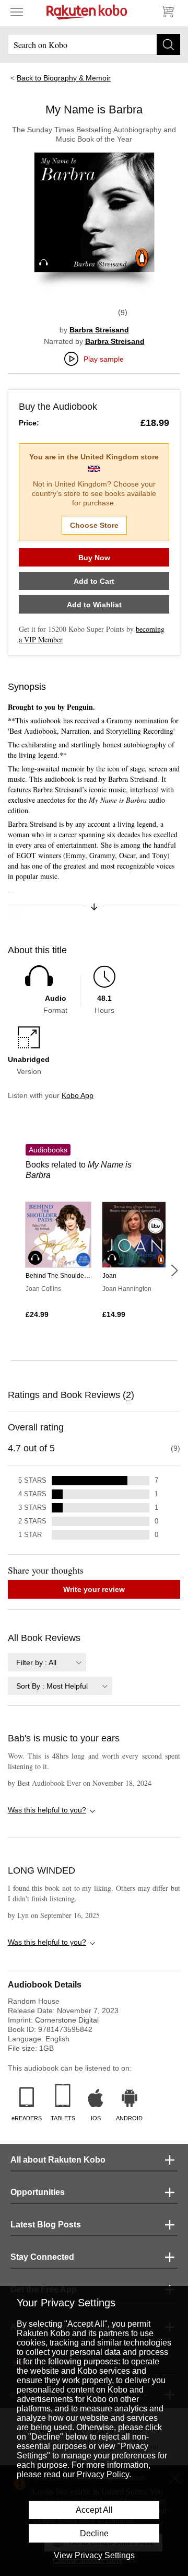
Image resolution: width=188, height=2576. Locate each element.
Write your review (94, 1589)
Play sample (104, 359)
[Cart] (167, 11)
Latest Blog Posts (46, 2225)
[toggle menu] (17, 11)
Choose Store (94, 525)
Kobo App (78, 1095)
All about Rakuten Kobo (58, 2160)
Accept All (94, 2510)
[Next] (174, 1270)
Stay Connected (42, 2257)
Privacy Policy (103, 2474)
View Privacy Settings (94, 2555)
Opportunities (38, 2192)
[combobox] (47, 1662)
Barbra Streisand (99, 330)
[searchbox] (94, 44)
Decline (94, 2533)
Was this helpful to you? (47, 1810)
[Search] (168, 44)
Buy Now (94, 558)
